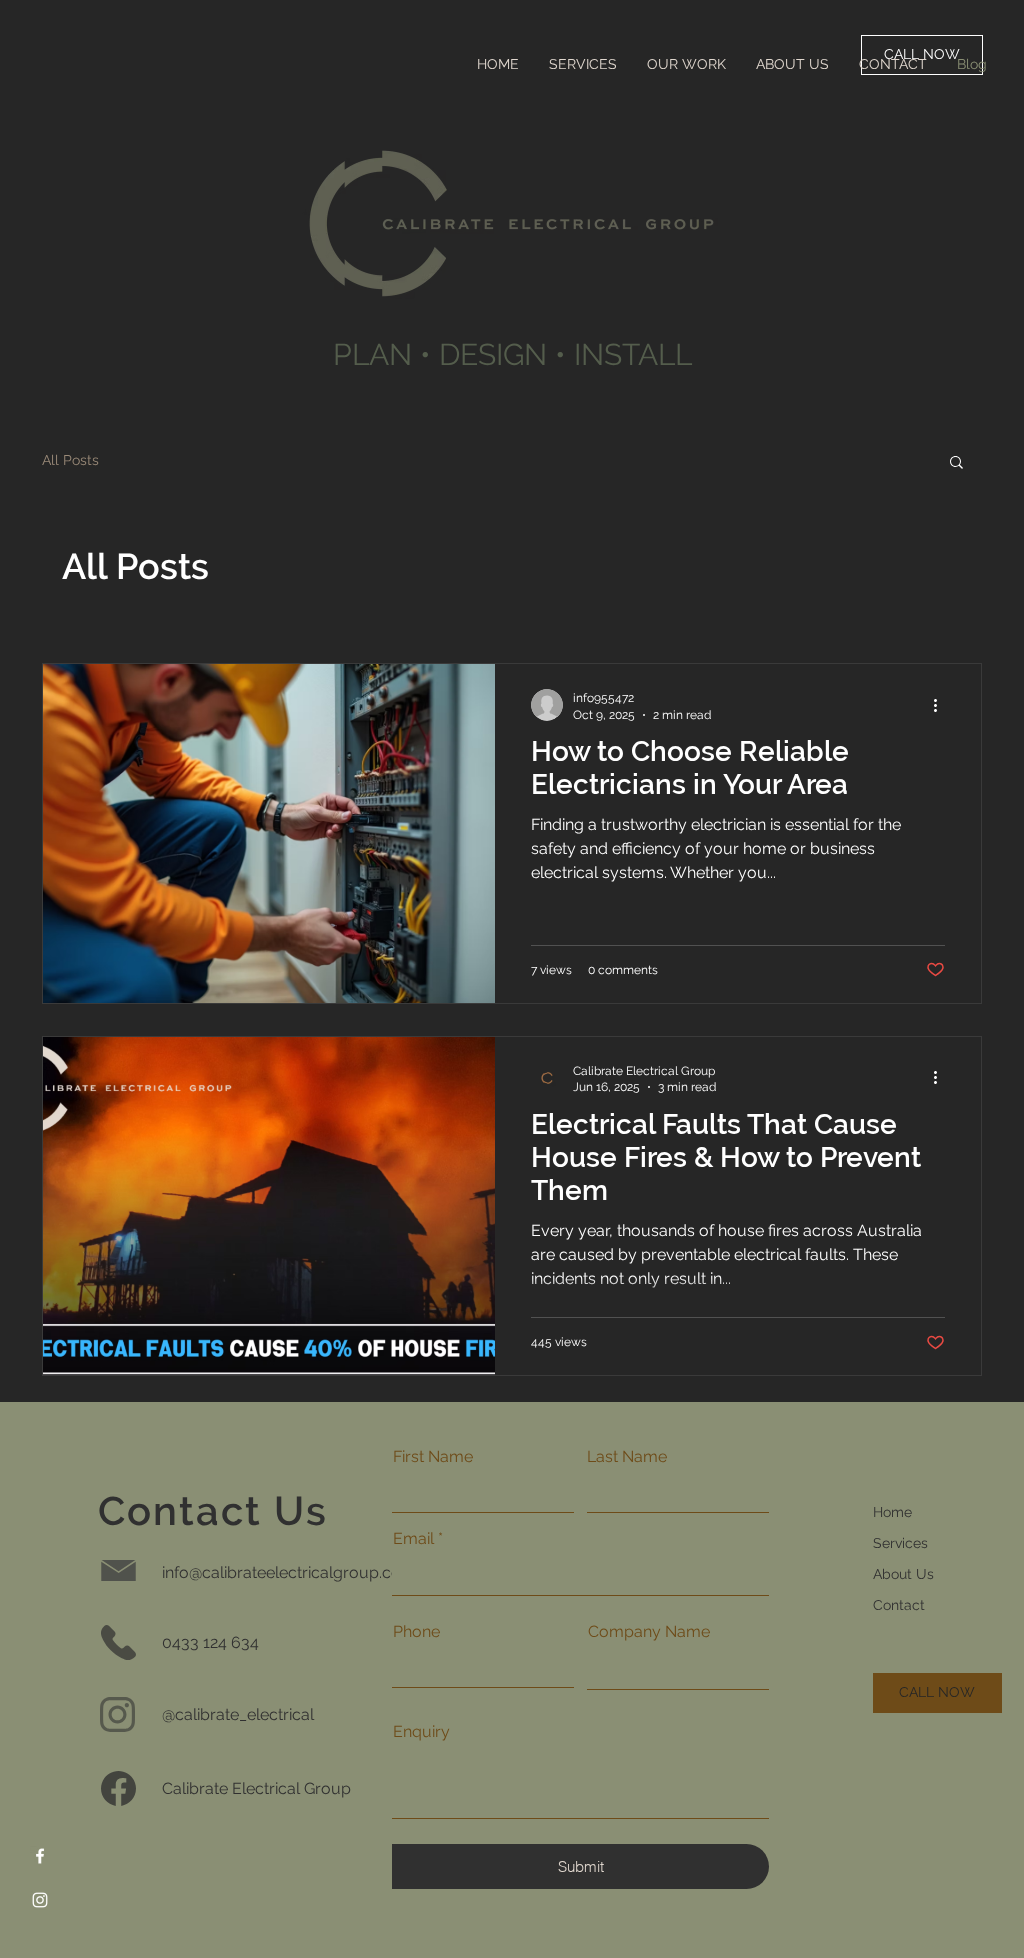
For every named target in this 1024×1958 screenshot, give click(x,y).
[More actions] (942, 705)
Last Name (627, 1457)
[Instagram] (40, 1900)
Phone (416, 1632)
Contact (899, 1605)
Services (900, 1543)
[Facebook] (40, 1856)
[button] (956, 463)
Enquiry (421, 1732)
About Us (903, 1574)
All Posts (70, 460)
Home (892, 1512)
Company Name (649, 1632)
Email (413, 1539)
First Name (433, 1457)
